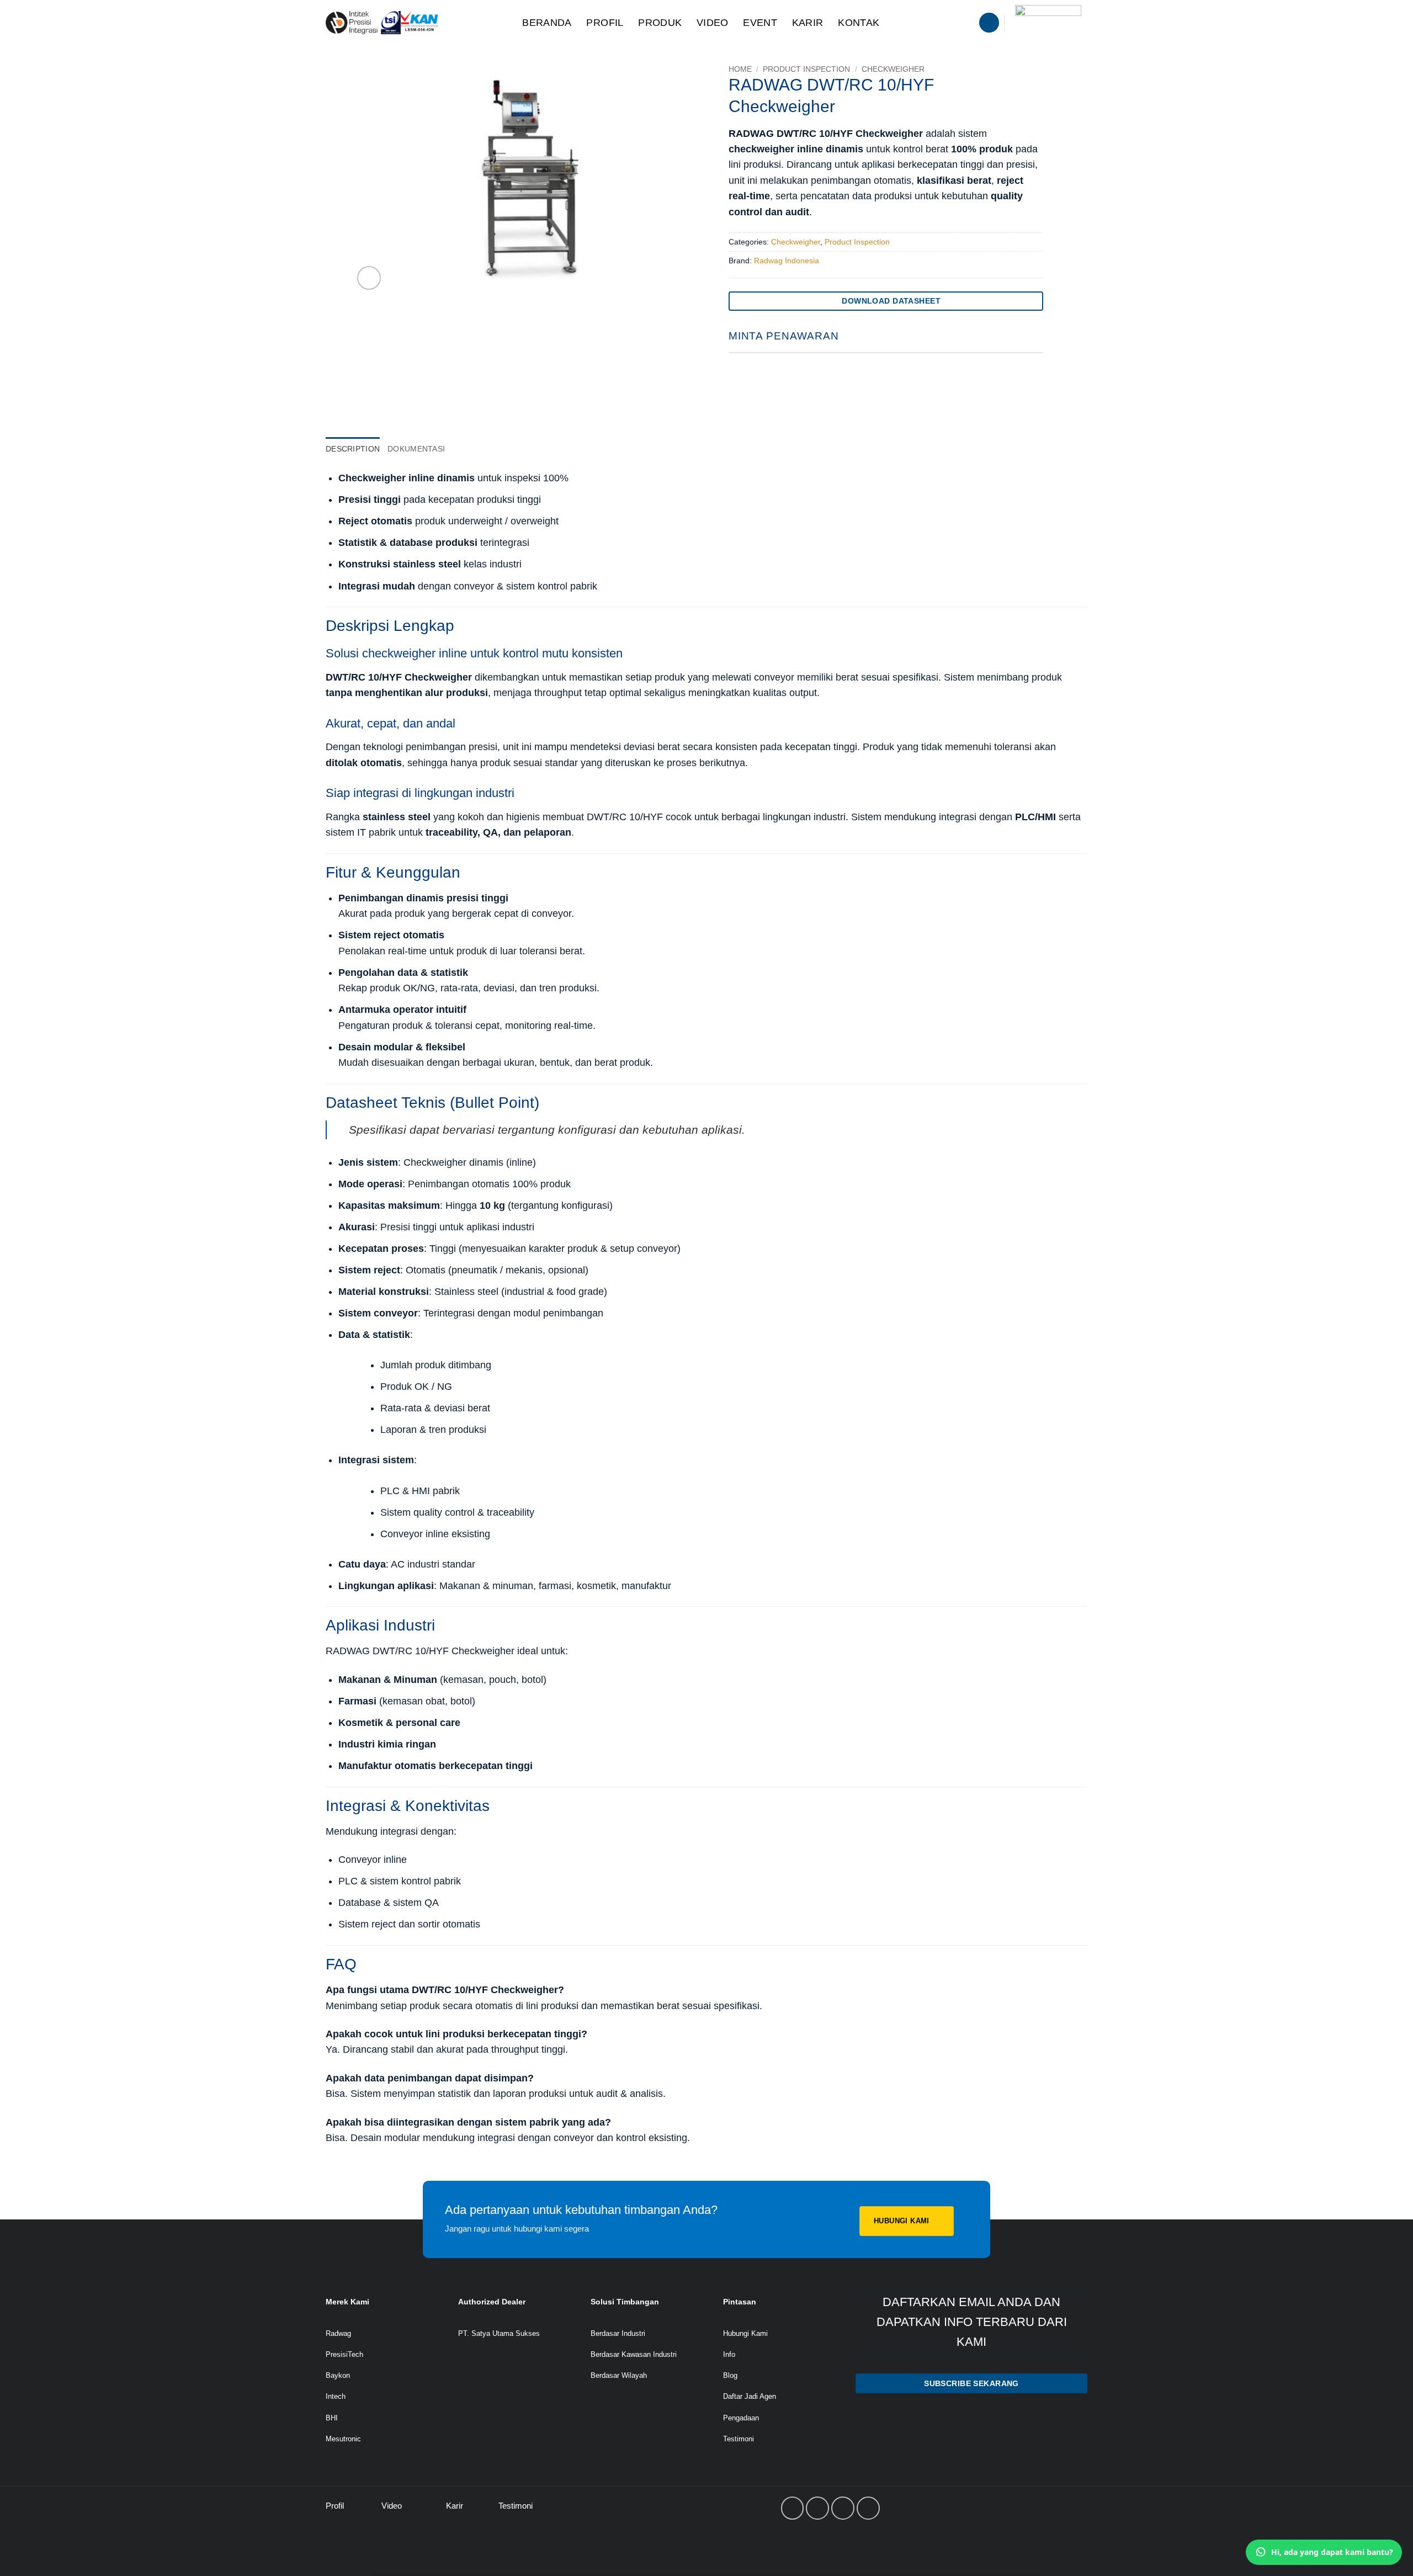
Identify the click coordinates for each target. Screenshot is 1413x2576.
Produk (660, 23)
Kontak (859, 23)
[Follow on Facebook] (793, 2508)
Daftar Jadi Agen (750, 2396)
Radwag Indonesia (787, 261)
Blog (730, 2375)
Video (713, 23)
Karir (808, 23)
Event (760, 23)
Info (729, 2354)
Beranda (547, 23)
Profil (605, 23)
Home (740, 69)
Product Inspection (806, 69)
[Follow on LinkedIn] (843, 2508)
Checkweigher (893, 69)
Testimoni (739, 2439)
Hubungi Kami (745, 2333)
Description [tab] (353, 449)
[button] (989, 23)
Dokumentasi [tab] (416, 449)
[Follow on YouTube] (868, 2508)
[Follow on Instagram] (817, 2508)
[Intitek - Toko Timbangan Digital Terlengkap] (412, 23)
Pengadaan (741, 2418)
